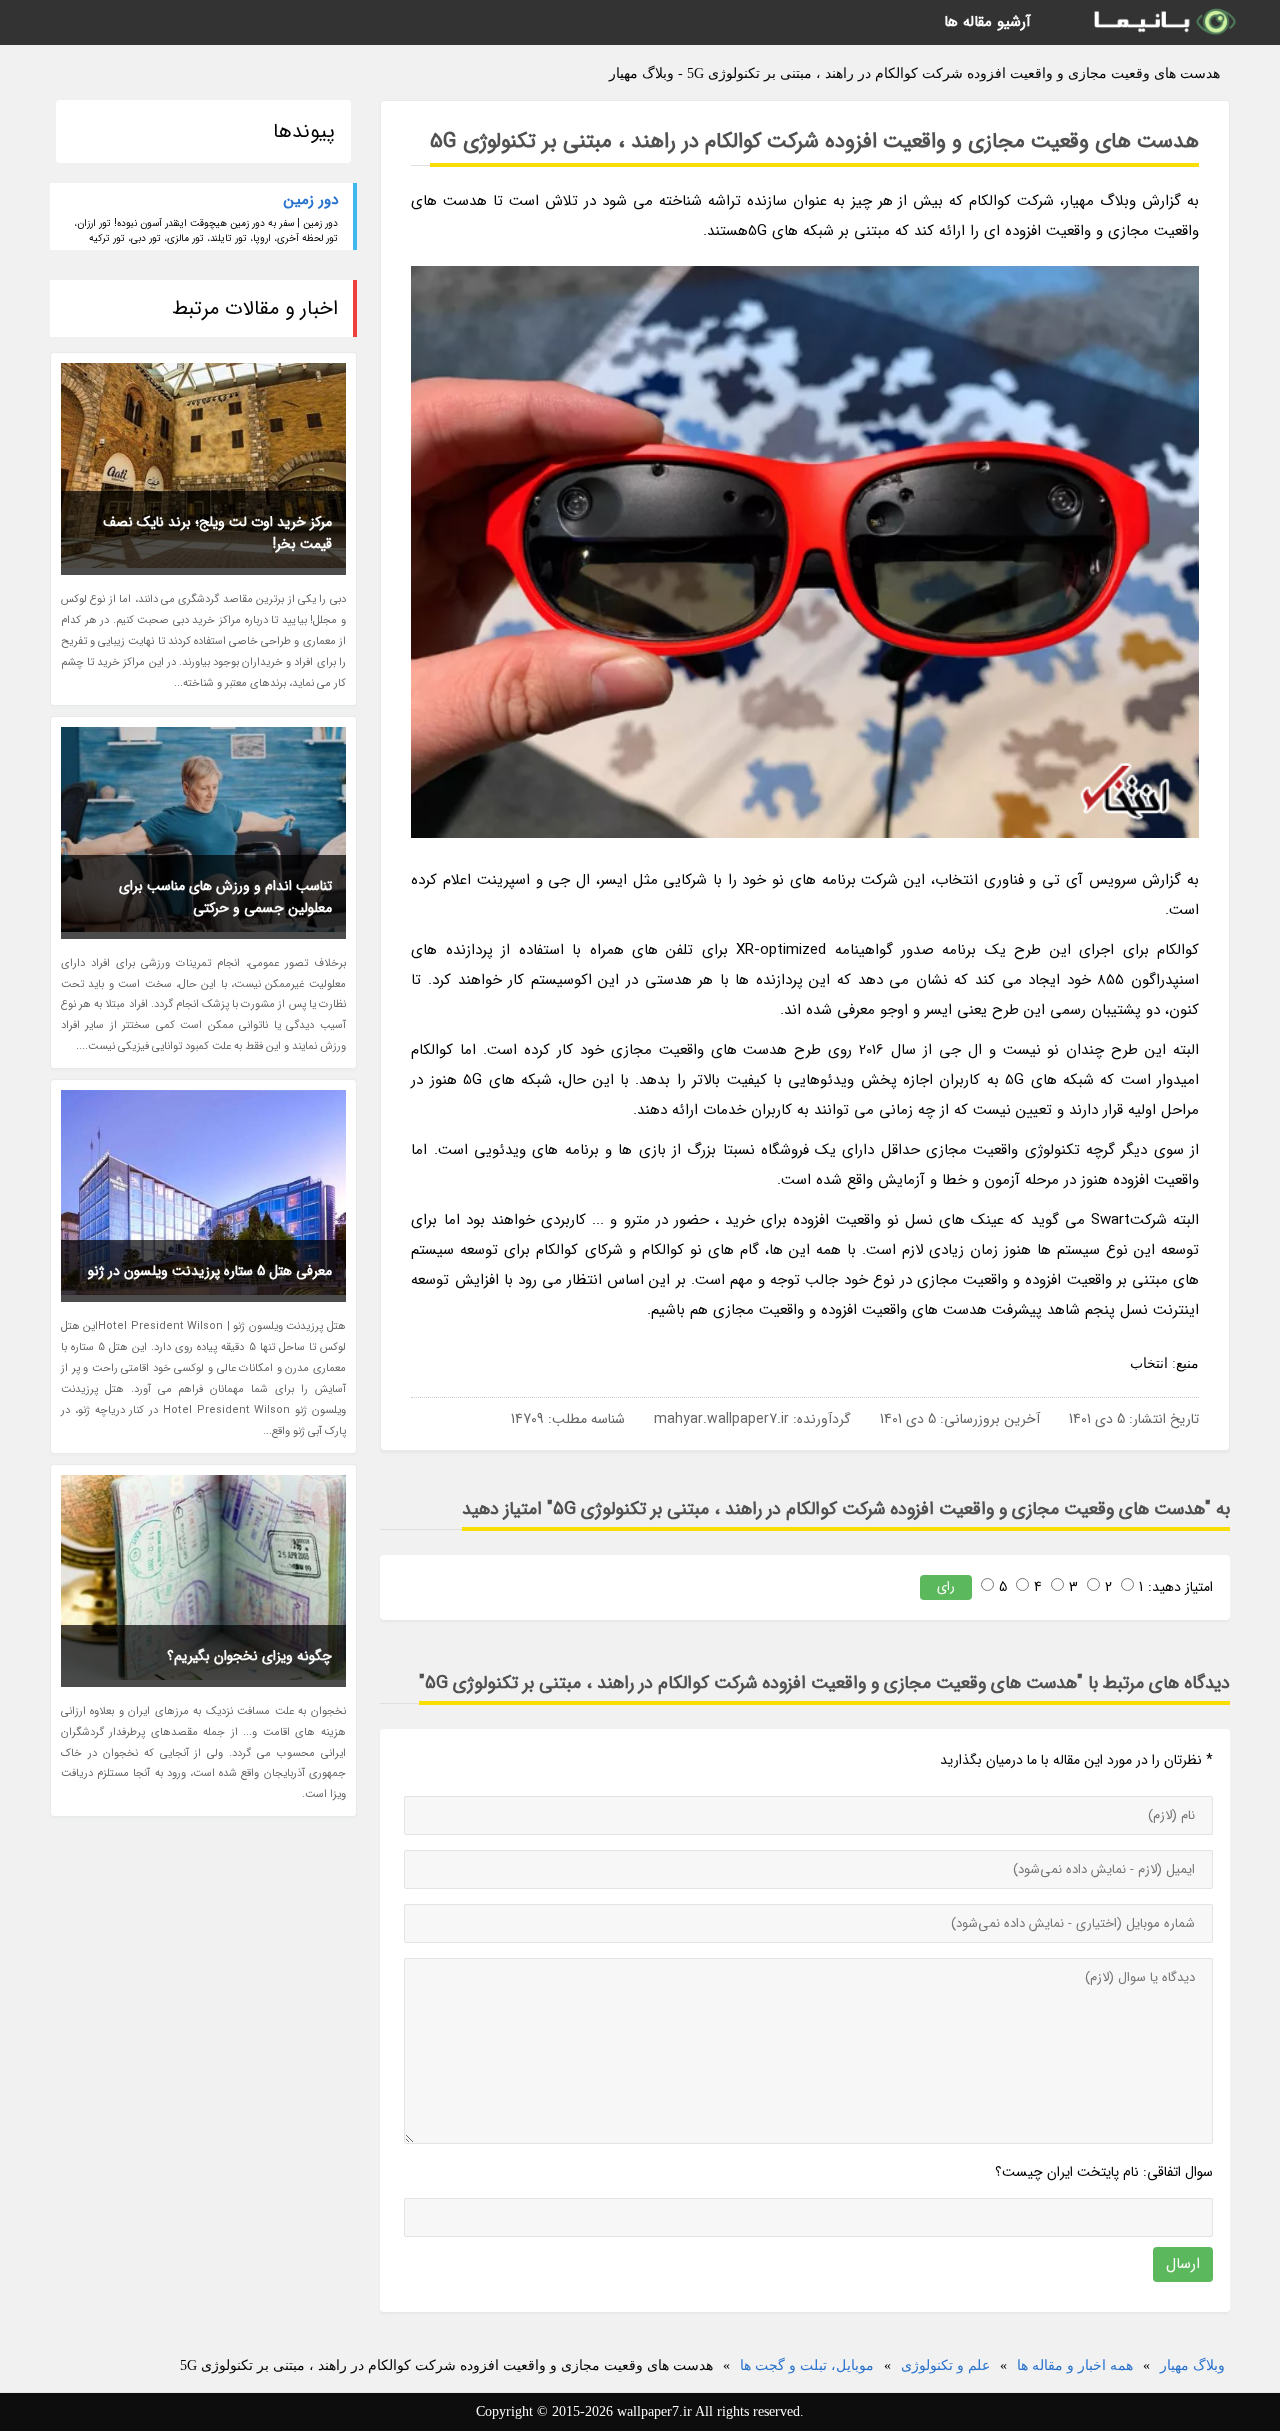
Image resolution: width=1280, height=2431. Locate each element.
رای (946, 1586)
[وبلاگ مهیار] (1163, 22)
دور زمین (311, 200)
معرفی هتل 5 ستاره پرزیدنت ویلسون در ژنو (210, 1271)
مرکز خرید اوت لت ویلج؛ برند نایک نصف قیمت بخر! (217, 533)
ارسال (1183, 2264)
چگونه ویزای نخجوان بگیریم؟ (249, 1656)
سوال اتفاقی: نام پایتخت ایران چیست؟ (1104, 2172)
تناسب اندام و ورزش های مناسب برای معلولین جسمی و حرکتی (225, 897)
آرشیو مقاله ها (987, 22)
